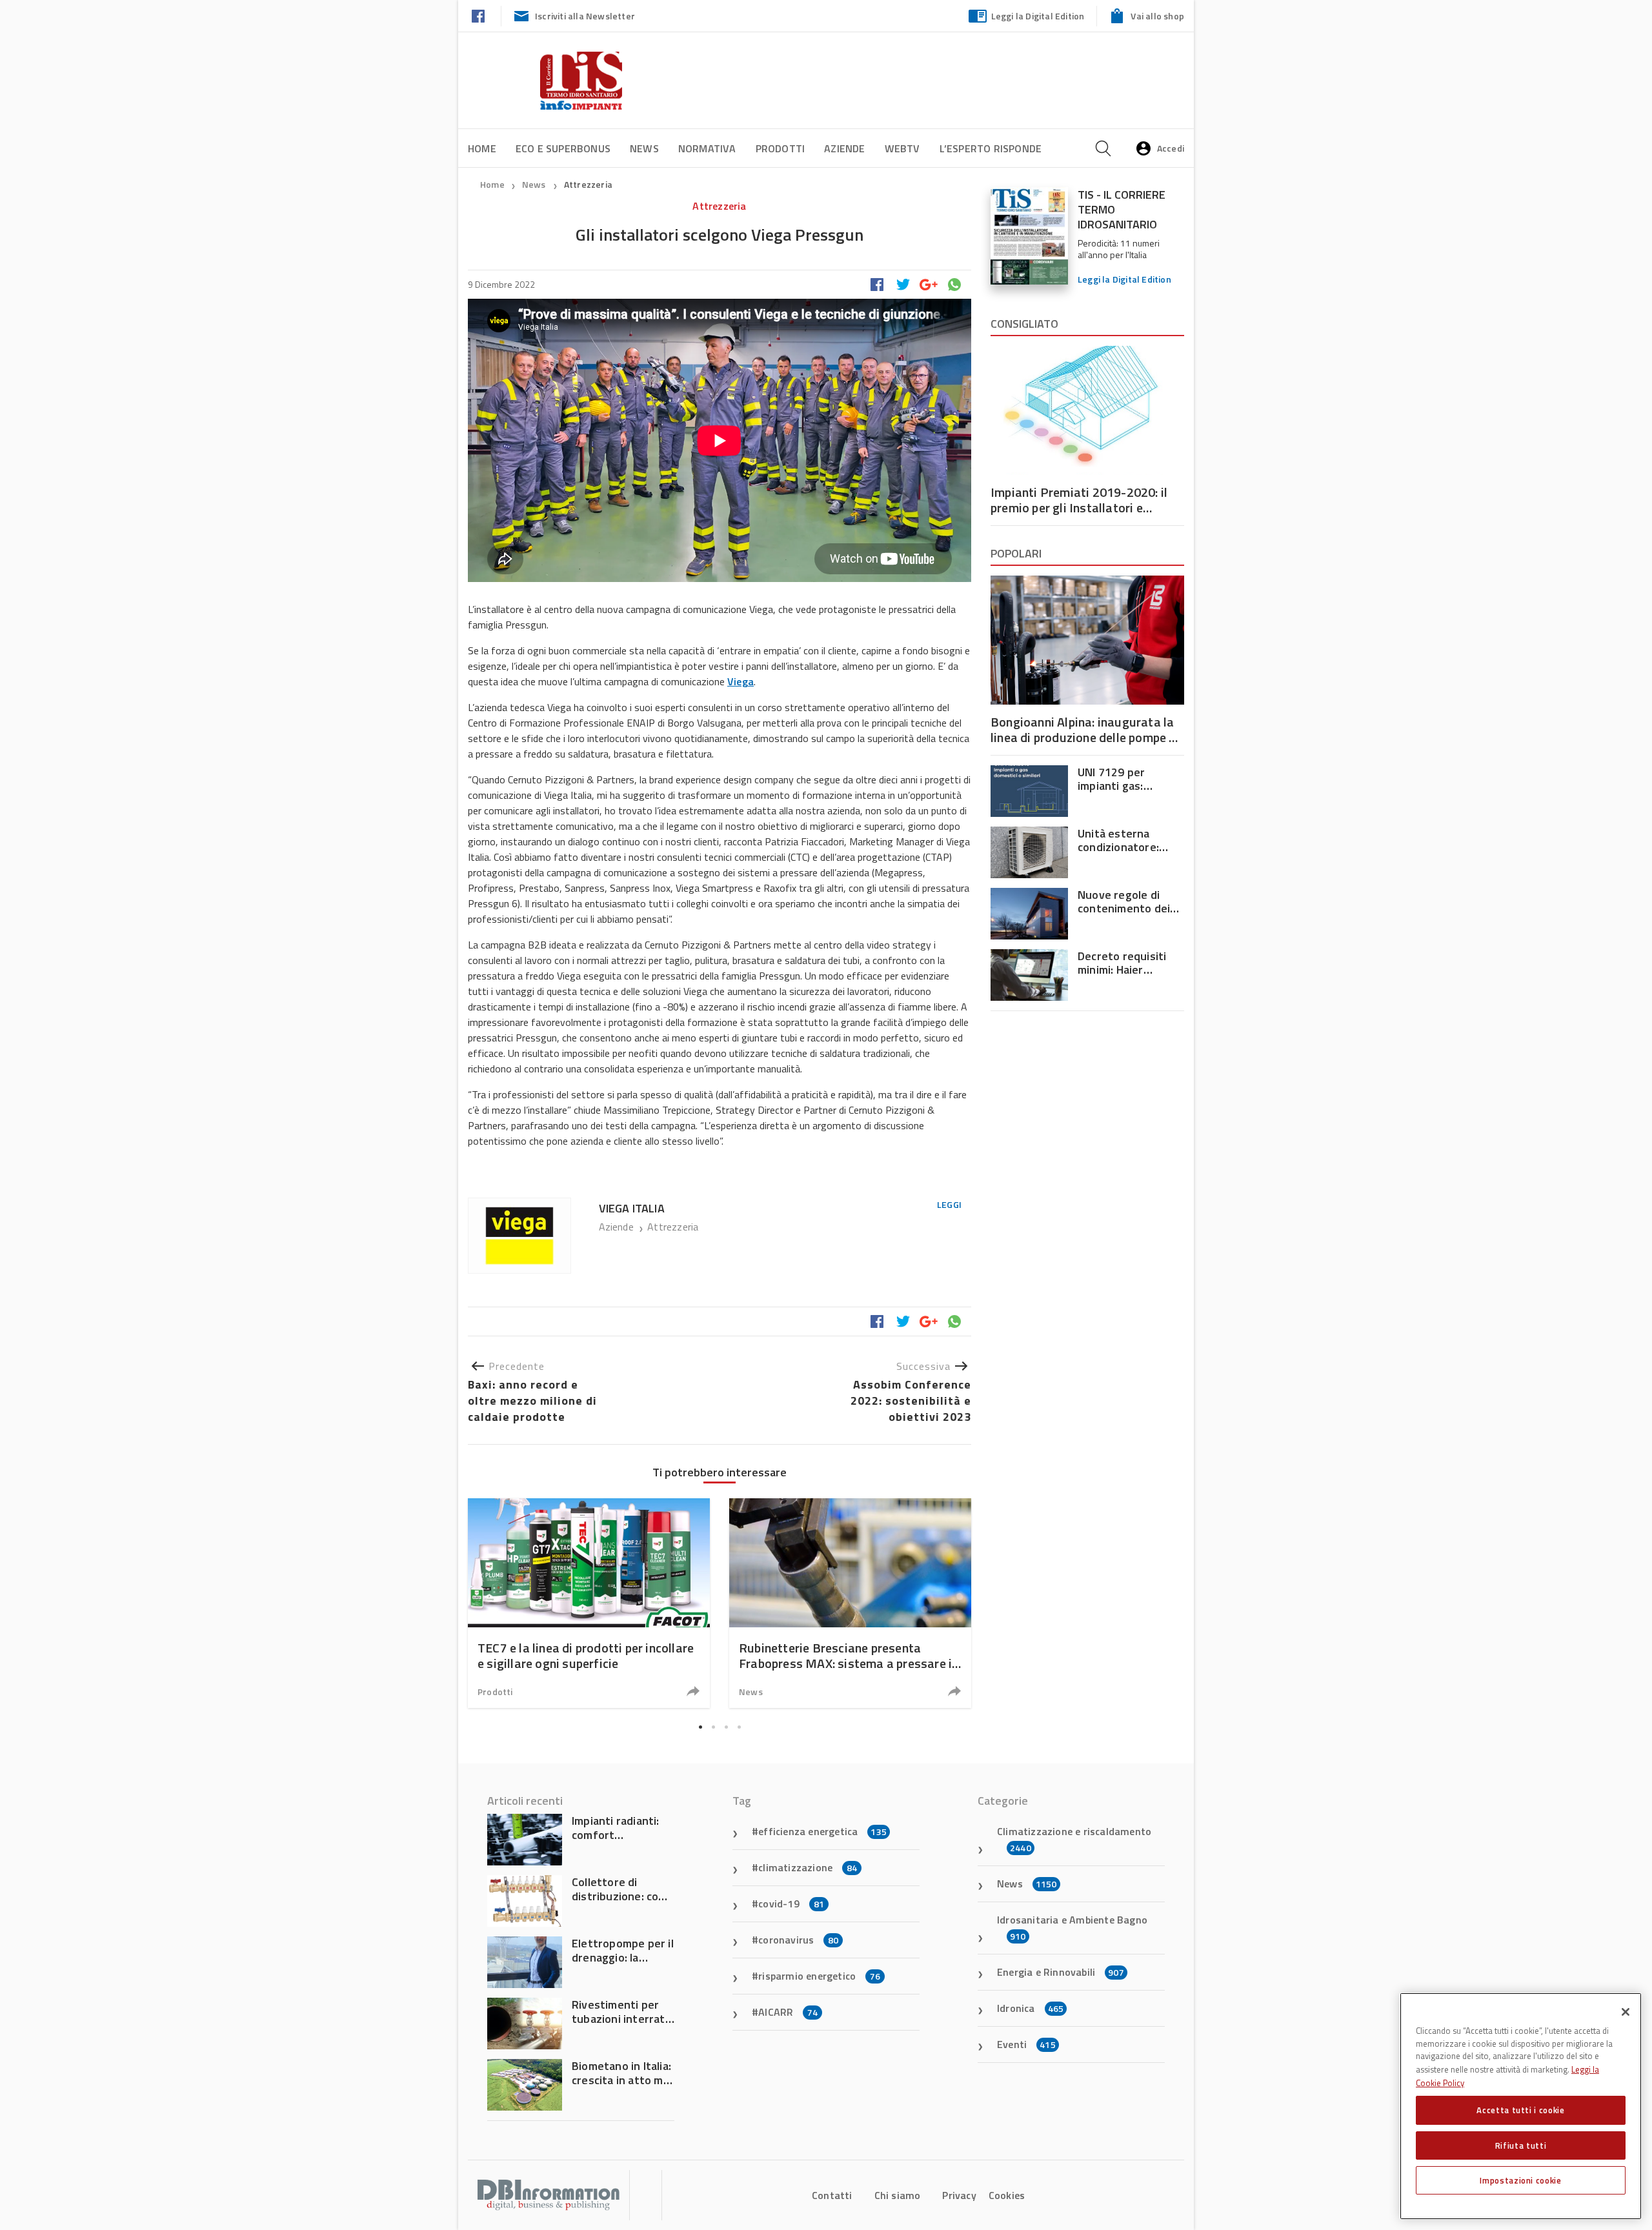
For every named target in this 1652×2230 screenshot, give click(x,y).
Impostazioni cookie (1520, 2180)
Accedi (1171, 148)
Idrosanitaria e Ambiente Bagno (1072, 1927)
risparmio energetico (819, 1976)
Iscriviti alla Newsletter (585, 16)
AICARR (788, 2012)
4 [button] (739, 1727)
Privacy (959, 2195)
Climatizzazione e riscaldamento (1074, 1839)
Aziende (844, 148)
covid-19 (791, 1904)
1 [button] (700, 1727)
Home (482, 148)
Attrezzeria (588, 184)
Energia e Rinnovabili (1061, 1972)
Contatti (832, 2195)
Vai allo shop (1157, 16)
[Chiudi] (1626, 2012)
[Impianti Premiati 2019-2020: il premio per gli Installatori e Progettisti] (1087, 410)
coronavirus (798, 1940)
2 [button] (713, 1727)
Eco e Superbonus (563, 148)
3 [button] (726, 1727)
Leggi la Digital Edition (1038, 16)
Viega (740, 681)
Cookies (1007, 2195)
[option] (589, 1603)
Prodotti (781, 148)
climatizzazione (808, 1867)
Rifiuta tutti (1521, 2145)
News (644, 148)
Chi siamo (898, 2195)
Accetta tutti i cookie (1520, 2110)
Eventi (1026, 2044)
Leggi (949, 1204)
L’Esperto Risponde (991, 148)
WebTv (902, 148)
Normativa (707, 148)
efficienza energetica (822, 1831)
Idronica (1030, 2008)
